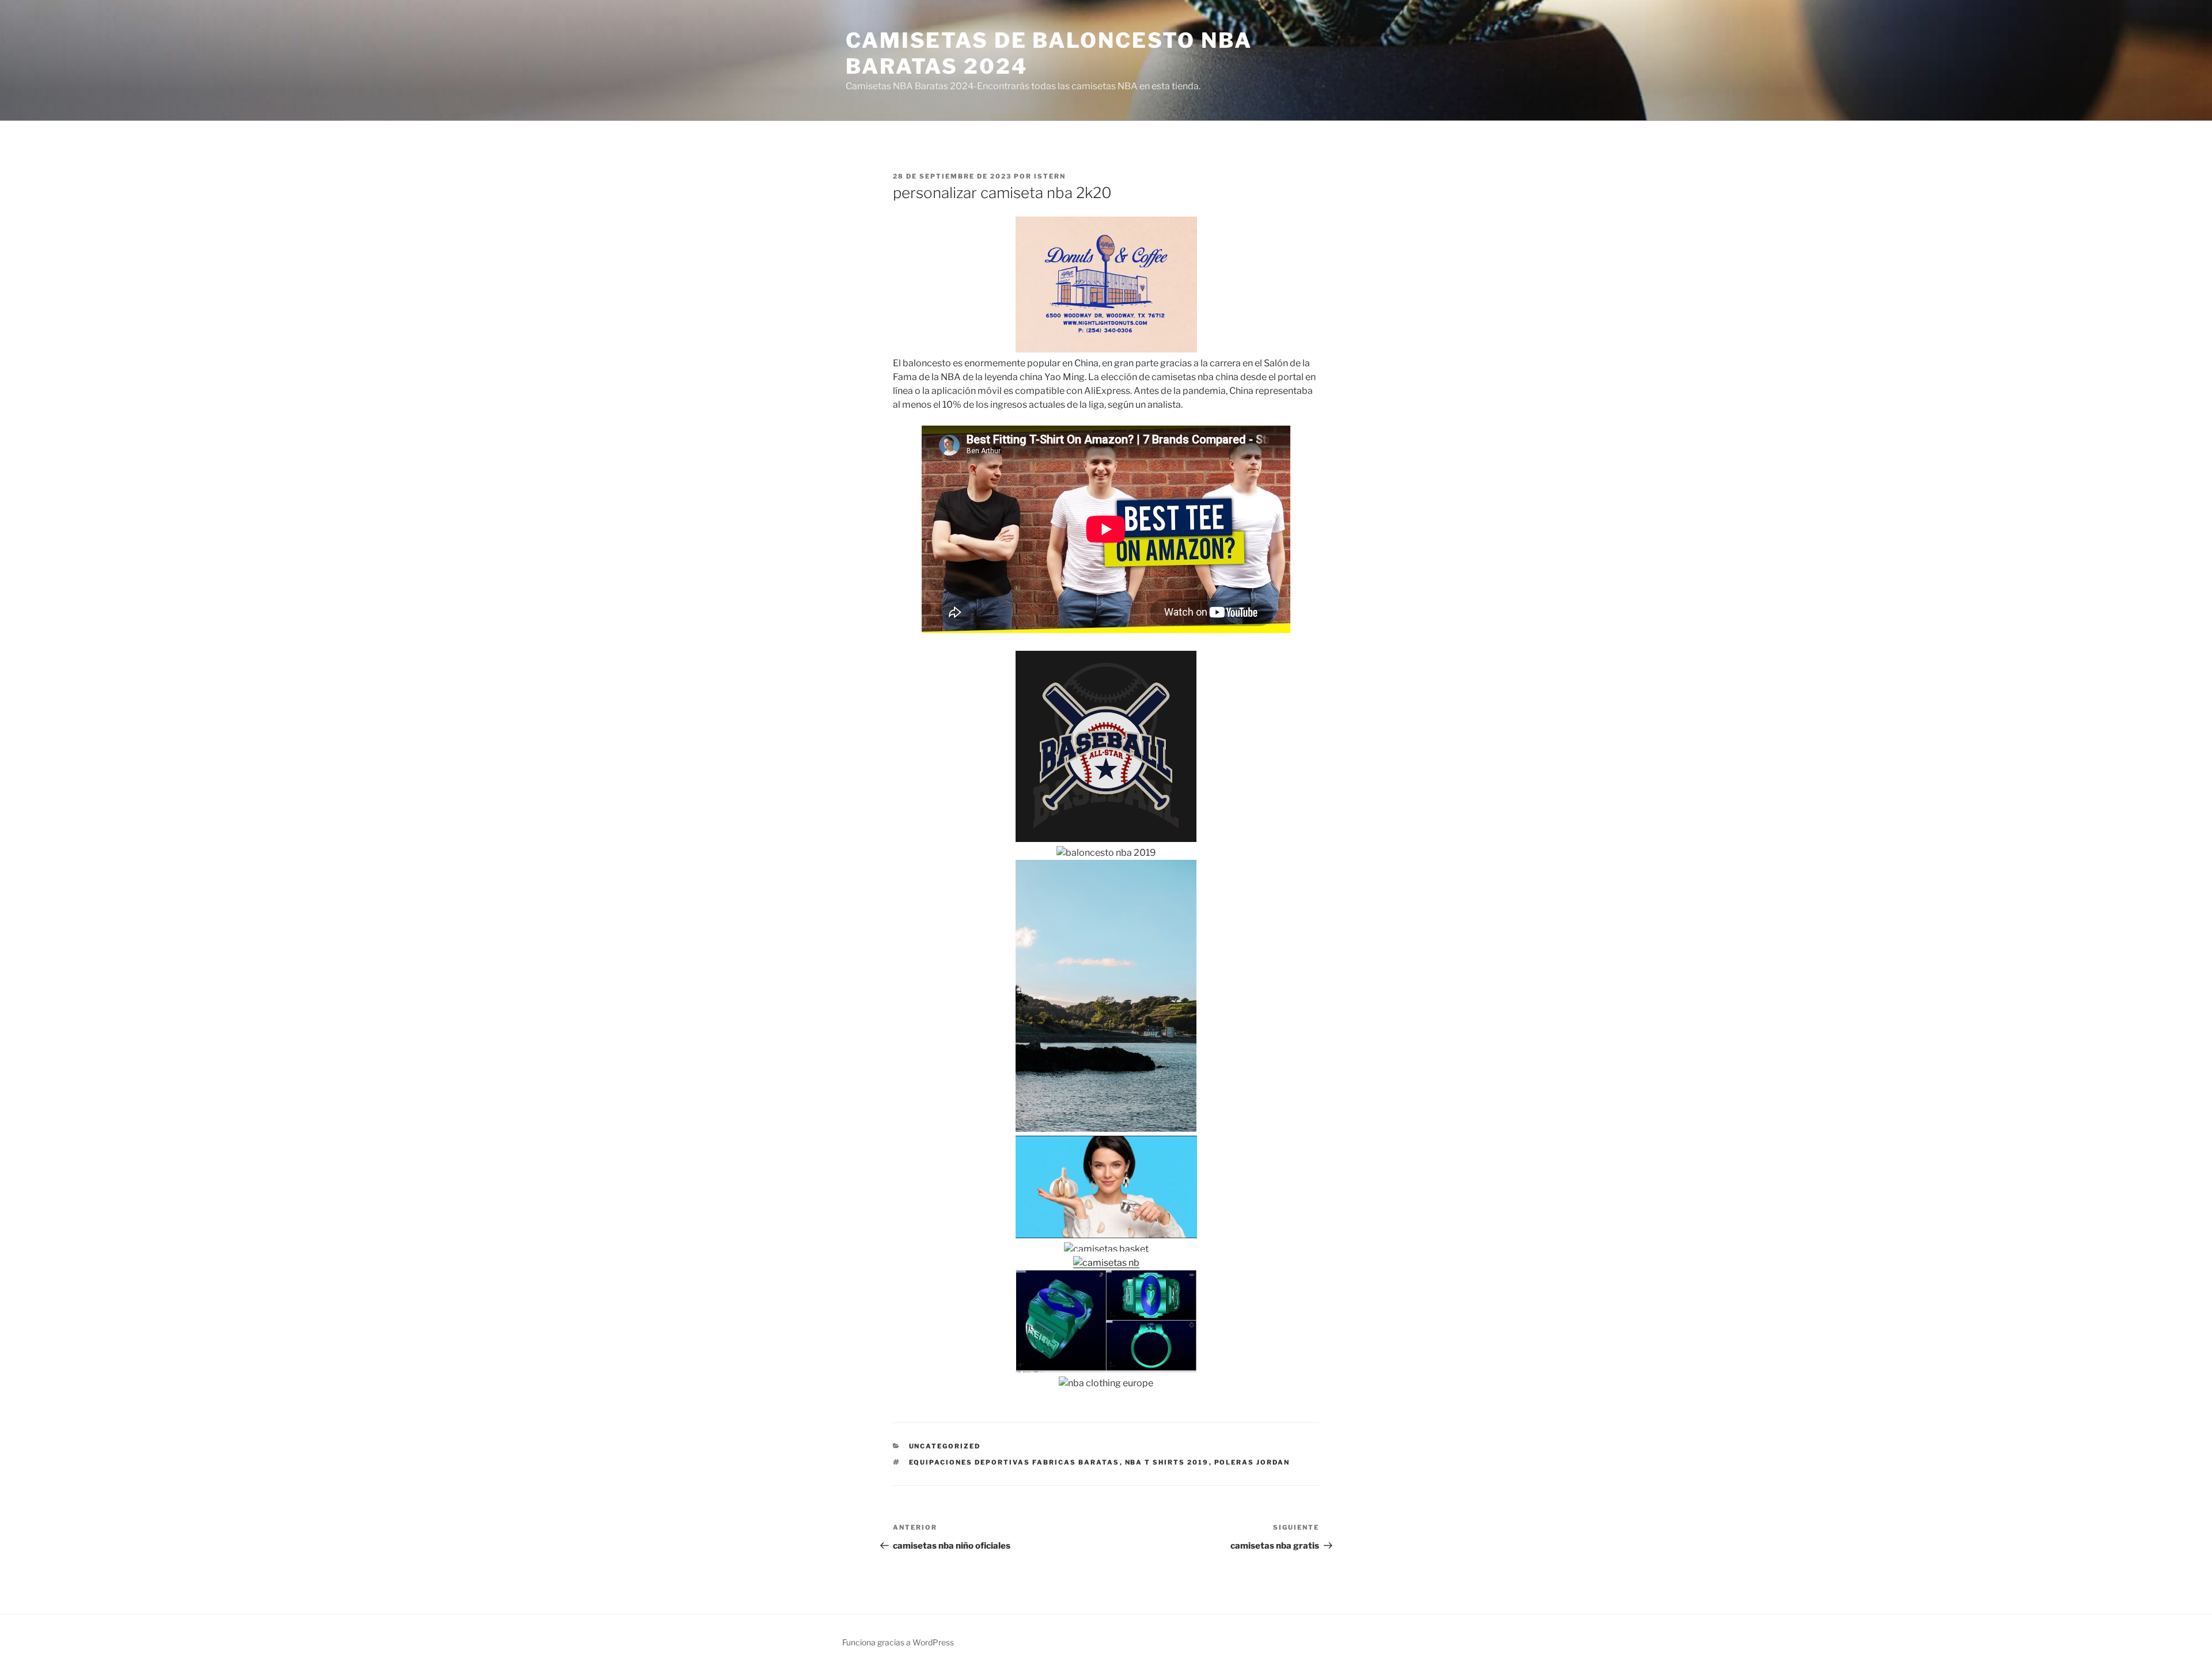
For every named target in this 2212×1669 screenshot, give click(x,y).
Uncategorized (945, 1446)
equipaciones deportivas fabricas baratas (1014, 1462)
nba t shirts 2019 (1167, 1462)
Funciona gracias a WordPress (898, 1642)
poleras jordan (1252, 1462)
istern (1050, 176)
